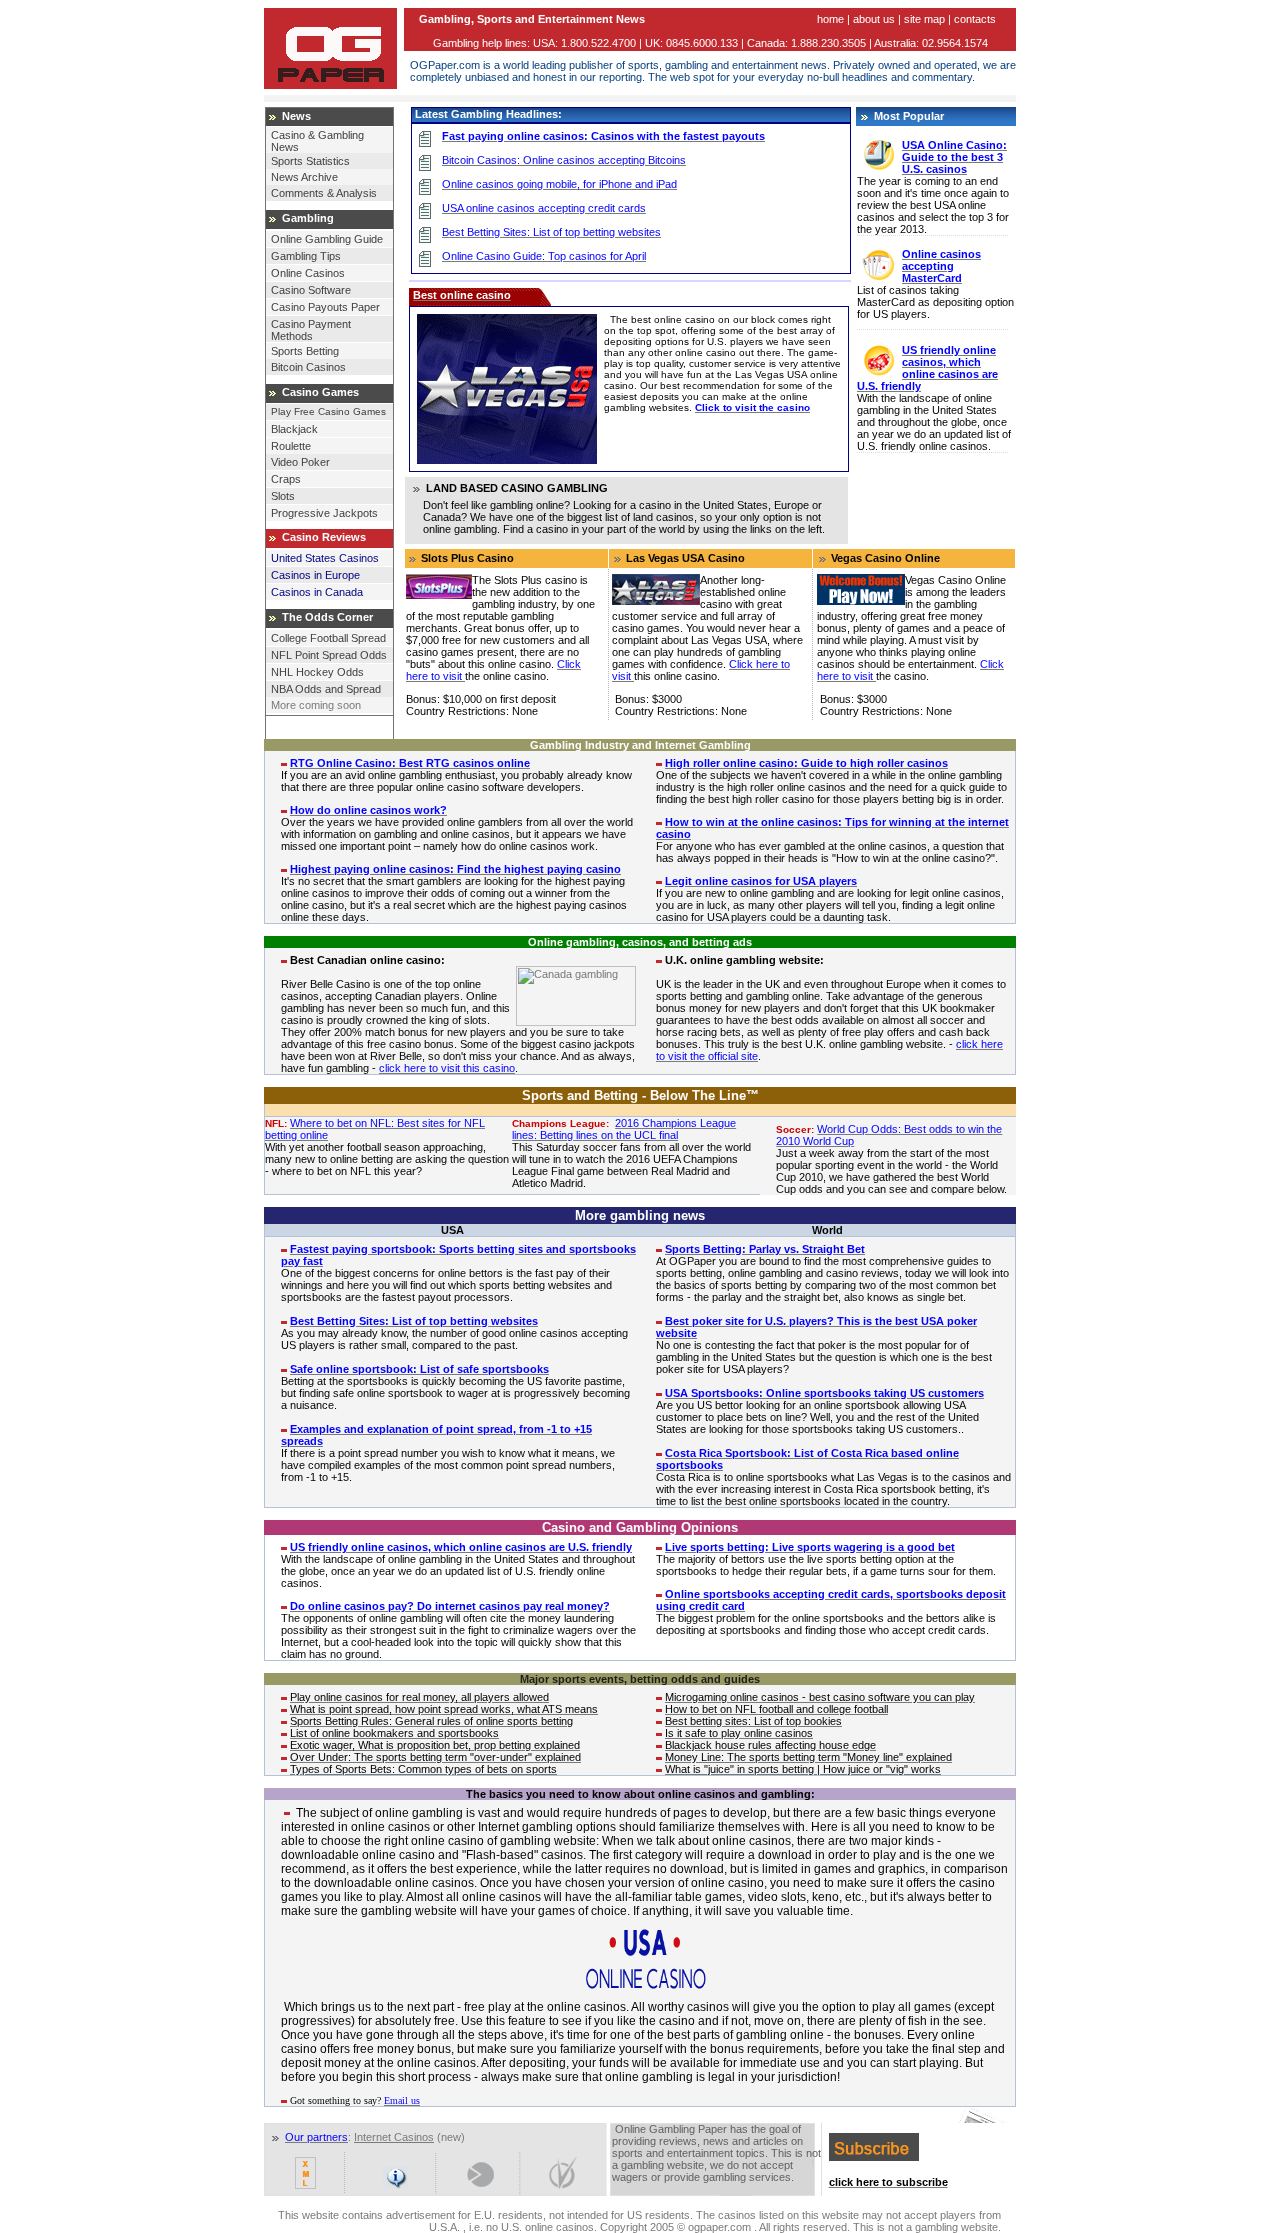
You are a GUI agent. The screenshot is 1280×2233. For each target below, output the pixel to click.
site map (924, 19)
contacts (975, 19)
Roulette (291, 446)
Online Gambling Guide (327, 239)
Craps (286, 479)
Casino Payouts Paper (325, 307)
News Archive (304, 177)
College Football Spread (328, 638)
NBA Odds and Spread (326, 689)
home (830, 19)
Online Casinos (308, 273)
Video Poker (300, 462)
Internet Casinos (394, 2137)
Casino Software (311, 290)
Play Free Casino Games (328, 411)
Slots (283, 496)
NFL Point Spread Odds (329, 655)
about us (874, 19)
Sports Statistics (310, 161)
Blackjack (294, 429)
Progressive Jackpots (324, 513)
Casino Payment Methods (311, 330)
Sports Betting (305, 351)
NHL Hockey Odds (317, 672)
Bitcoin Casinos (308, 367)
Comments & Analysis (324, 193)
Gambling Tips (306, 256)
